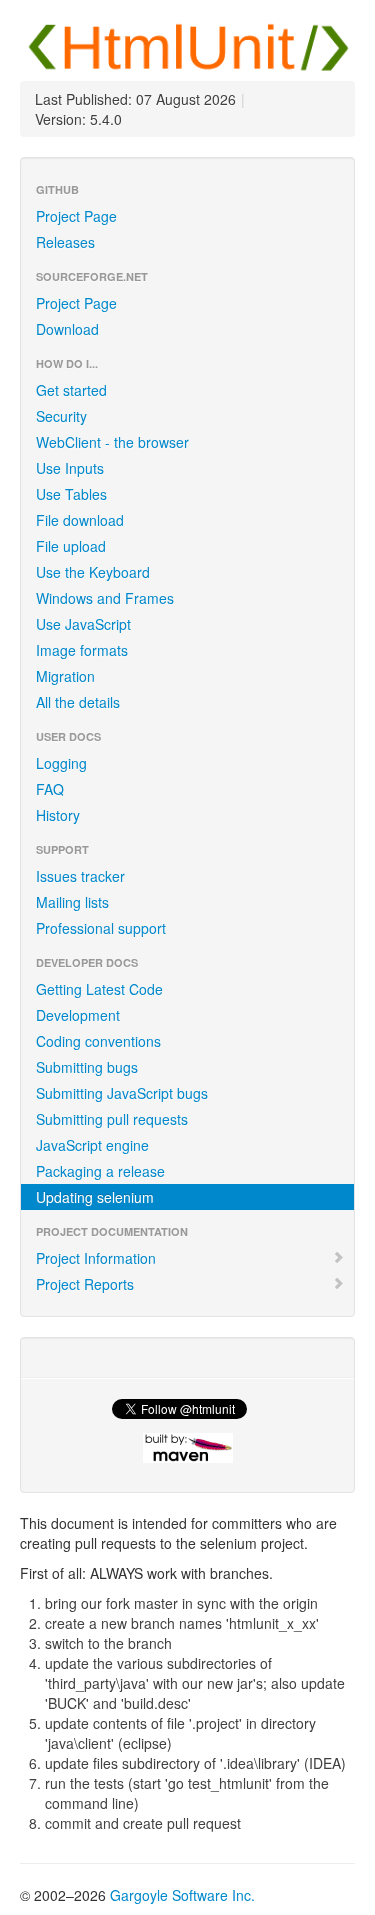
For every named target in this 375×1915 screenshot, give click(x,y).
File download (80, 520)
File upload (71, 546)
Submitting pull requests (112, 1119)
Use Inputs (70, 468)
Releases (65, 242)
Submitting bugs (87, 1067)
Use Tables (71, 494)
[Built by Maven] (187, 1448)
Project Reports (85, 1284)
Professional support (101, 928)
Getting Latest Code (99, 989)
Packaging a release (100, 1171)
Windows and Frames (105, 598)
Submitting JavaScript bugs (122, 1093)
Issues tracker (80, 876)
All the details (78, 702)
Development (78, 1015)
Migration (65, 676)
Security (61, 416)
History (58, 815)
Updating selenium (95, 1197)
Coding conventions (98, 1041)
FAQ (50, 789)
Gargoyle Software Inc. (182, 1895)
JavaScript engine (92, 1145)
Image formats (82, 650)
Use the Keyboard (93, 572)
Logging (61, 763)
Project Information (96, 1258)
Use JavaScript (83, 624)
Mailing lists (72, 902)
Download (67, 329)
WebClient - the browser (112, 442)
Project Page (76, 216)
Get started (71, 390)
